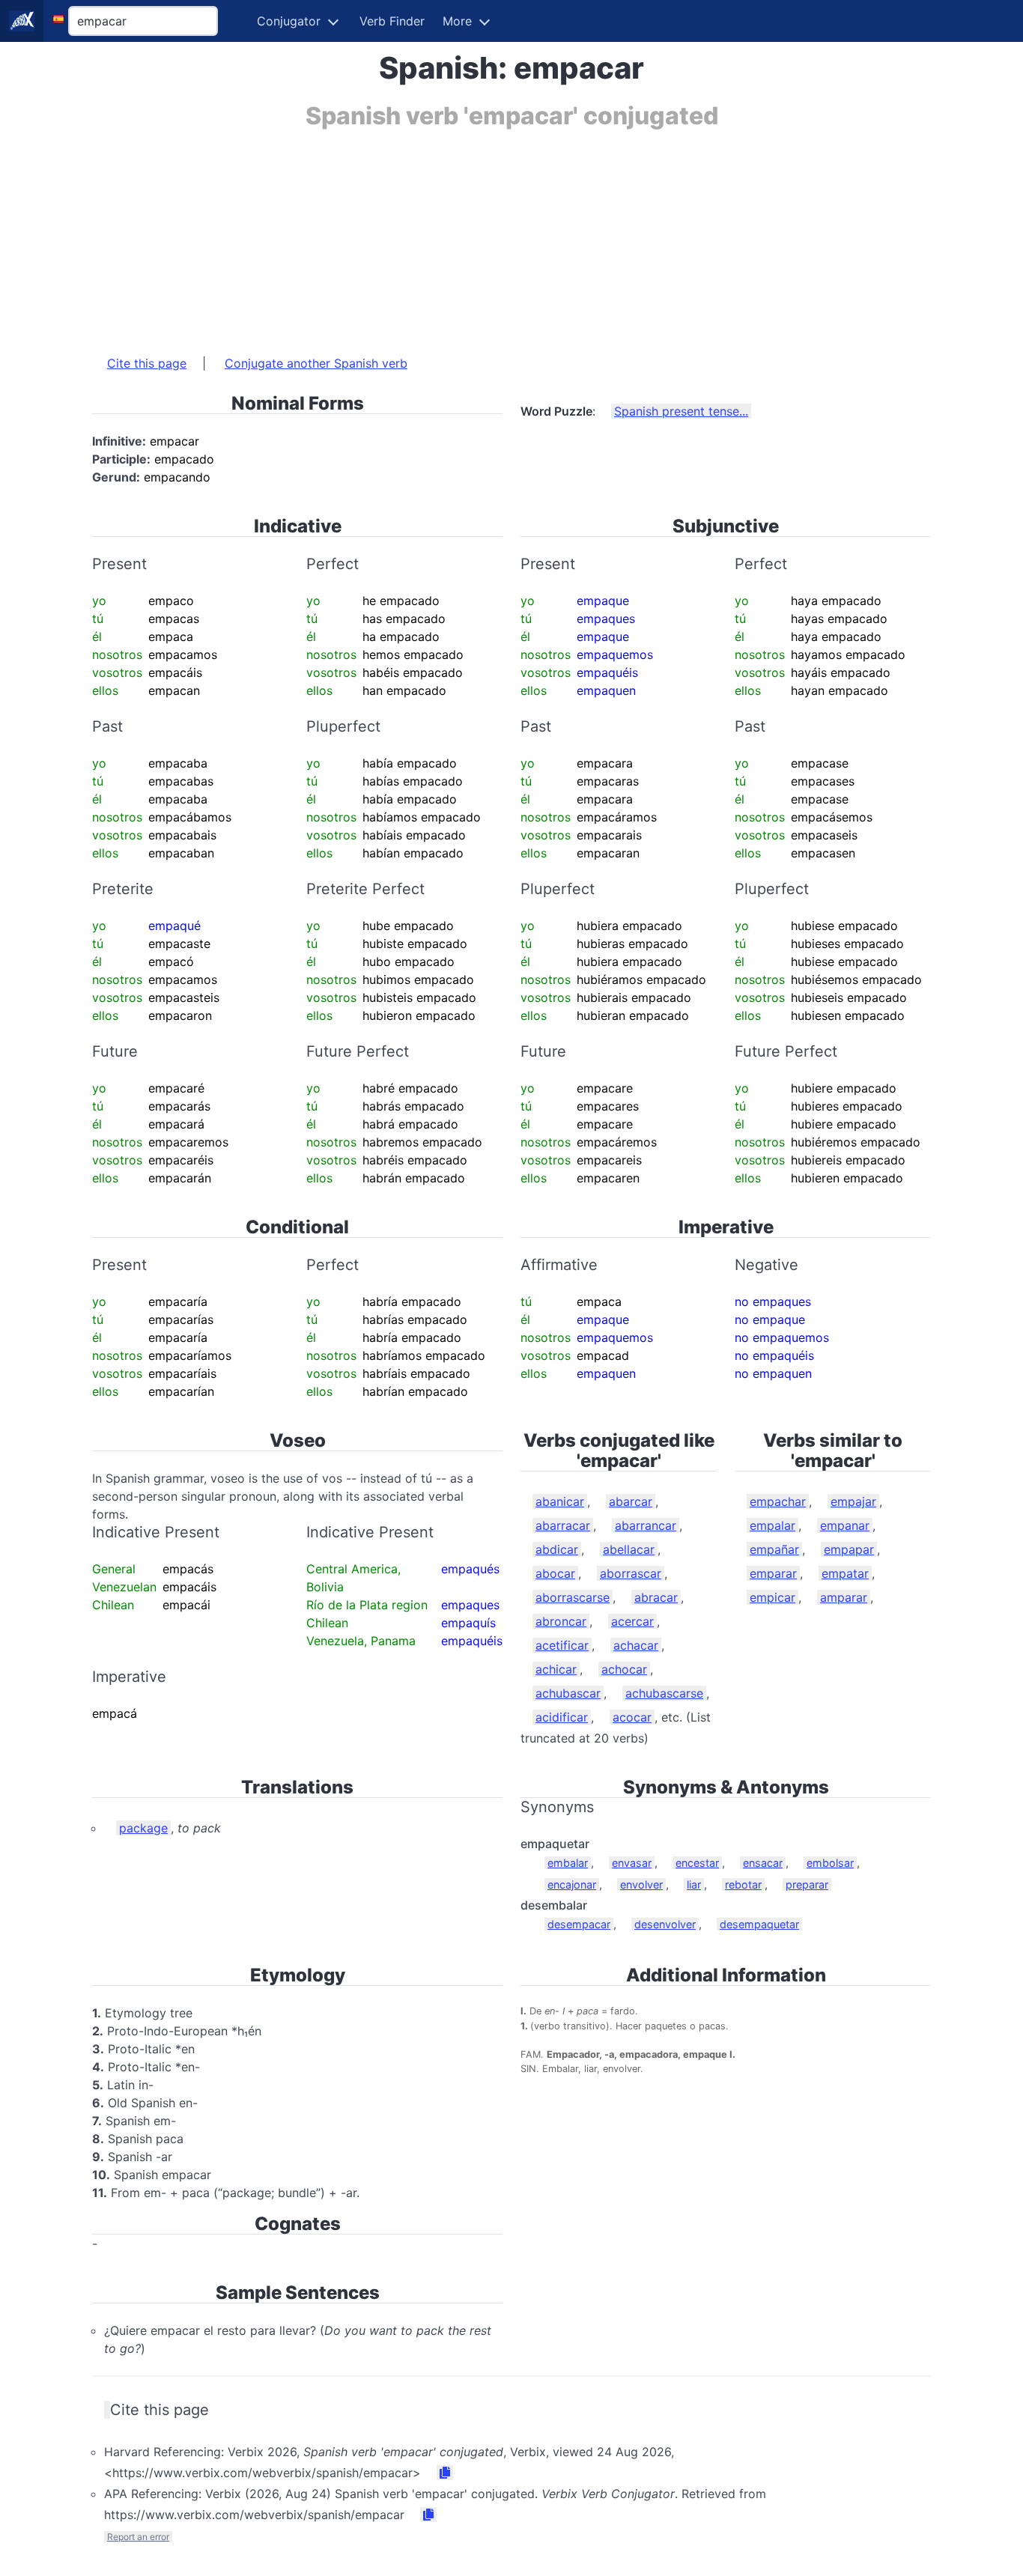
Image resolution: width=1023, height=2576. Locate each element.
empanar (845, 1525)
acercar (632, 1621)
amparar (844, 1597)
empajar (853, 1501)
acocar (632, 1717)
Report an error (138, 2537)
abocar (555, 1573)
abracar (656, 1597)
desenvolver (665, 1924)
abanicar (560, 1501)
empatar (845, 1573)
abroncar (561, 1621)
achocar (624, 1669)
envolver (641, 1884)
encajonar (572, 1884)
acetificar (562, 1645)
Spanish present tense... (681, 411)
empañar (774, 1549)
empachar (778, 1501)
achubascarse (664, 1693)
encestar (697, 1863)
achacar (636, 1645)
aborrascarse (573, 1597)
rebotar (743, 1884)
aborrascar (631, 1573)
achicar (556, 1669)
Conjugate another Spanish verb (316, 363)
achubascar (568, 1693)
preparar (807, 1884)
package (143, 1828)
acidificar (562, 1717)
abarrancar (646, 1525)
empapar (849, 1549)
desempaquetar (759, 1924)
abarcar (631, 1501)
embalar (568, 1863)
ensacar (763, 1863)
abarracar (563, 1525)
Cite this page (147, 363)
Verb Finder (392, 21)
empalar (772, 1525)
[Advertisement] (511, 234)
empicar (772, 1597)
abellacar (629, 1549)
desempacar (579, 1924)
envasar (632, 1863)
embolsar (830, 1863)
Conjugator (289, 21)
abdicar (557, 1549)
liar (694, 1884)
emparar (773, 1573)
